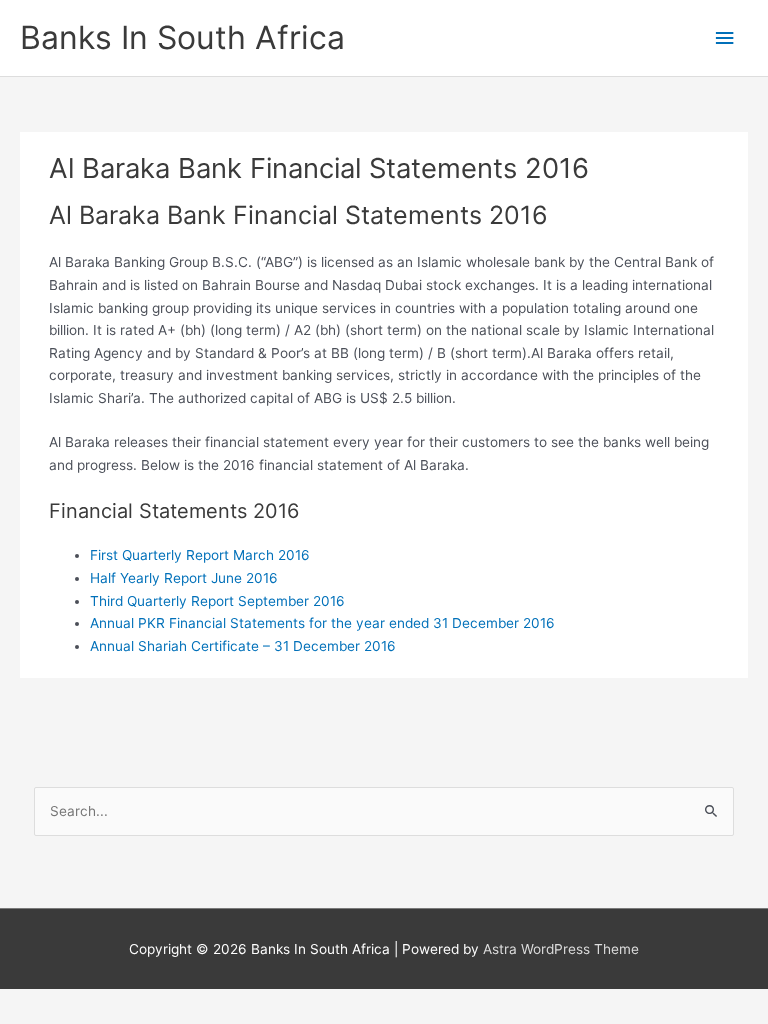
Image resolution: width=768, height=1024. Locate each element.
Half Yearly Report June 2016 (184, 578)
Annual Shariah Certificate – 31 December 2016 (243, 646)
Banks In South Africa (182, 37)
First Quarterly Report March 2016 (200, 555)
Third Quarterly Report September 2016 (217, 601)
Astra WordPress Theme (561, 949)
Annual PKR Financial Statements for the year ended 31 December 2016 (322, 623)
